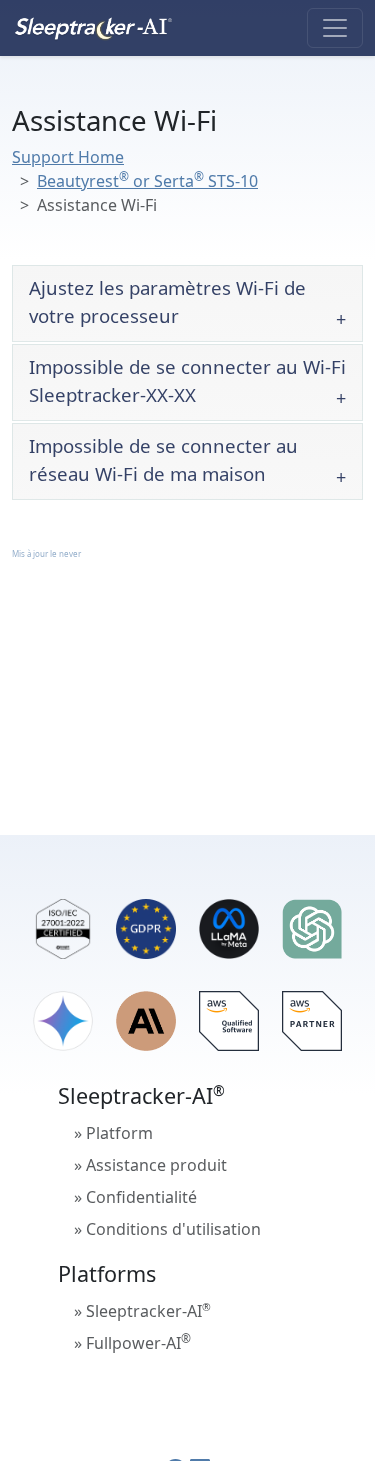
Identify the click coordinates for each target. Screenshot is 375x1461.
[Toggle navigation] (335, 28)
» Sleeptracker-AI (142, 1311)
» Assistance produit (150, 1165)
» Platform (113, 1133)
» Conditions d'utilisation (167, 1229)
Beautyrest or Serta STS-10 (147, 181)
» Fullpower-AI (132, 1342)
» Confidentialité (135, 1197)
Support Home (68, 157)
